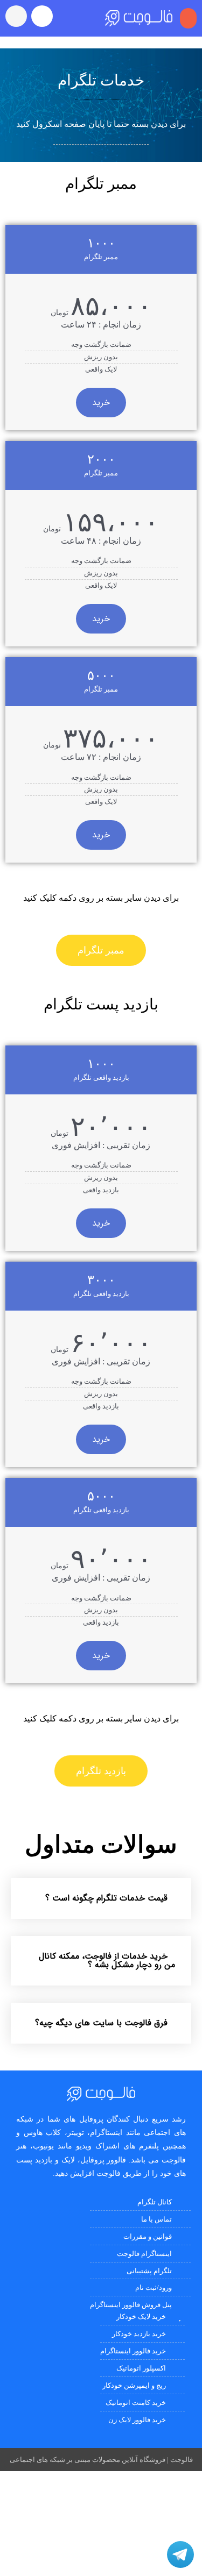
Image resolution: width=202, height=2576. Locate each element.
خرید (101, 403)
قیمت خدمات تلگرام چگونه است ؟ (106, 1898)
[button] (189, 18)
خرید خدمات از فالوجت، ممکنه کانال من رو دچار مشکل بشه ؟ (107, 1961)
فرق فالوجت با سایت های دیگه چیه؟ (101, 2023)
